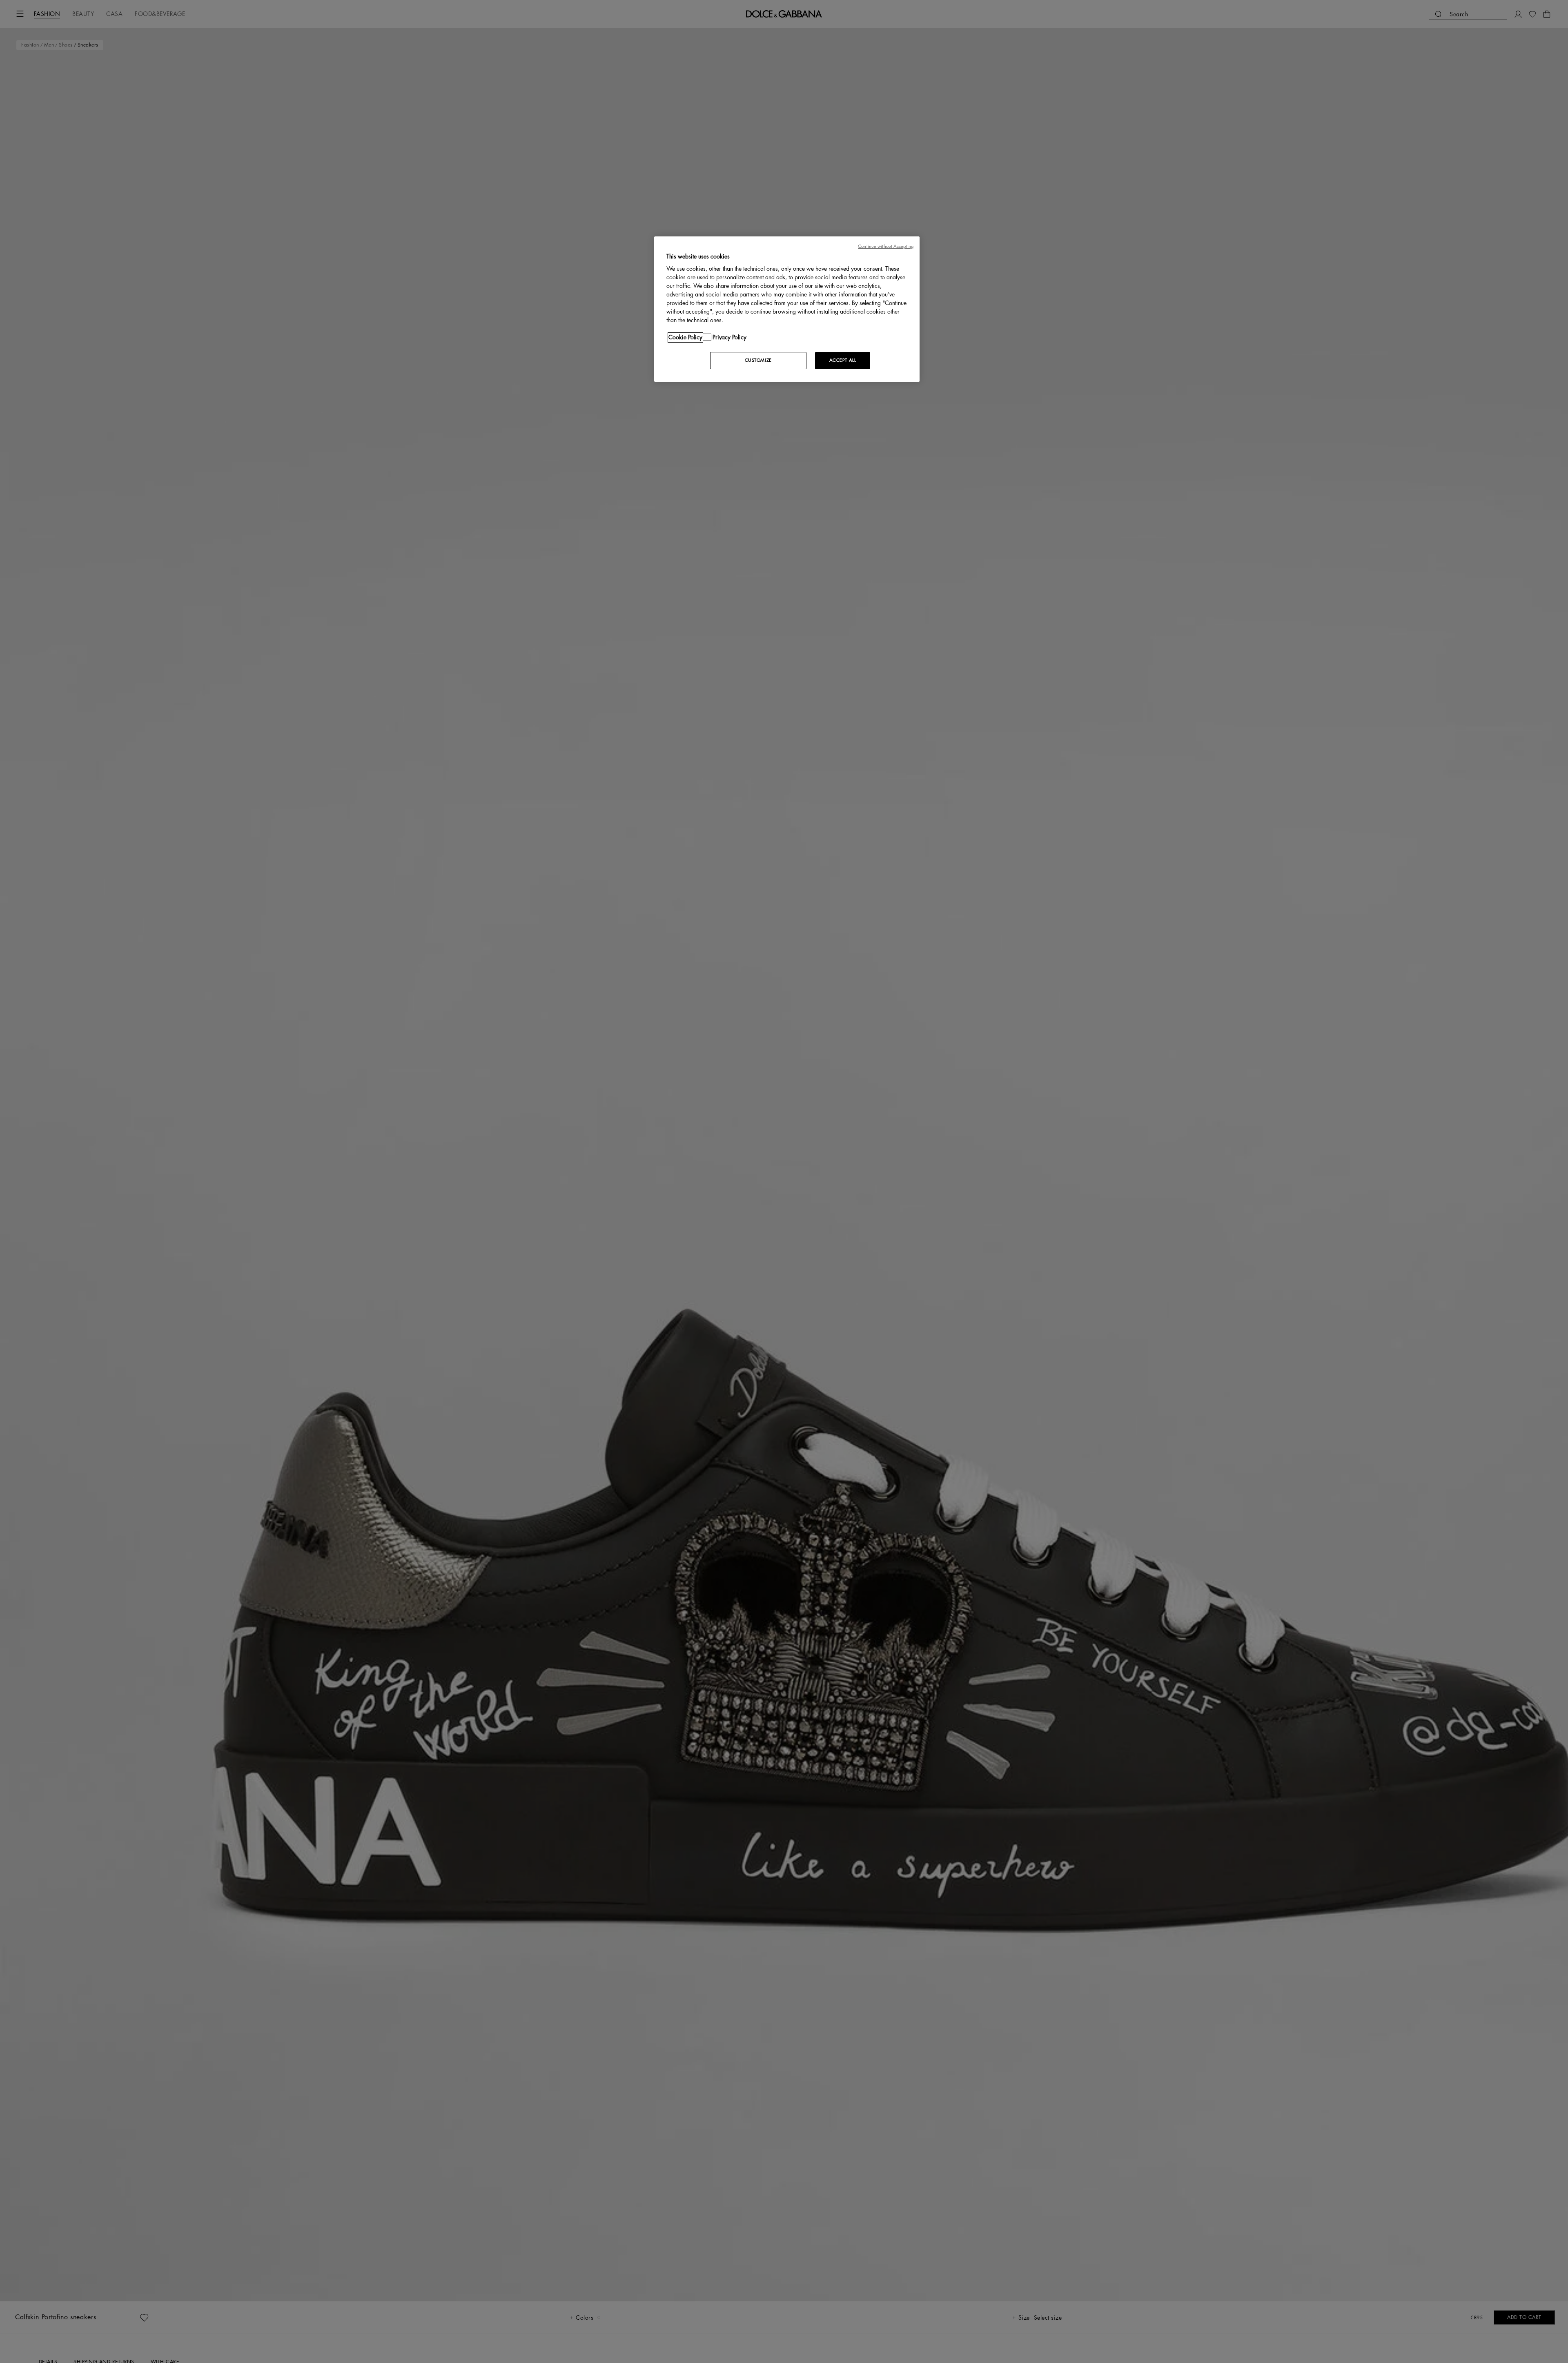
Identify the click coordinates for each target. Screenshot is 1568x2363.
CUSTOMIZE (758, 360)
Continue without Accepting (886, 246)
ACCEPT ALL (843, 360)
